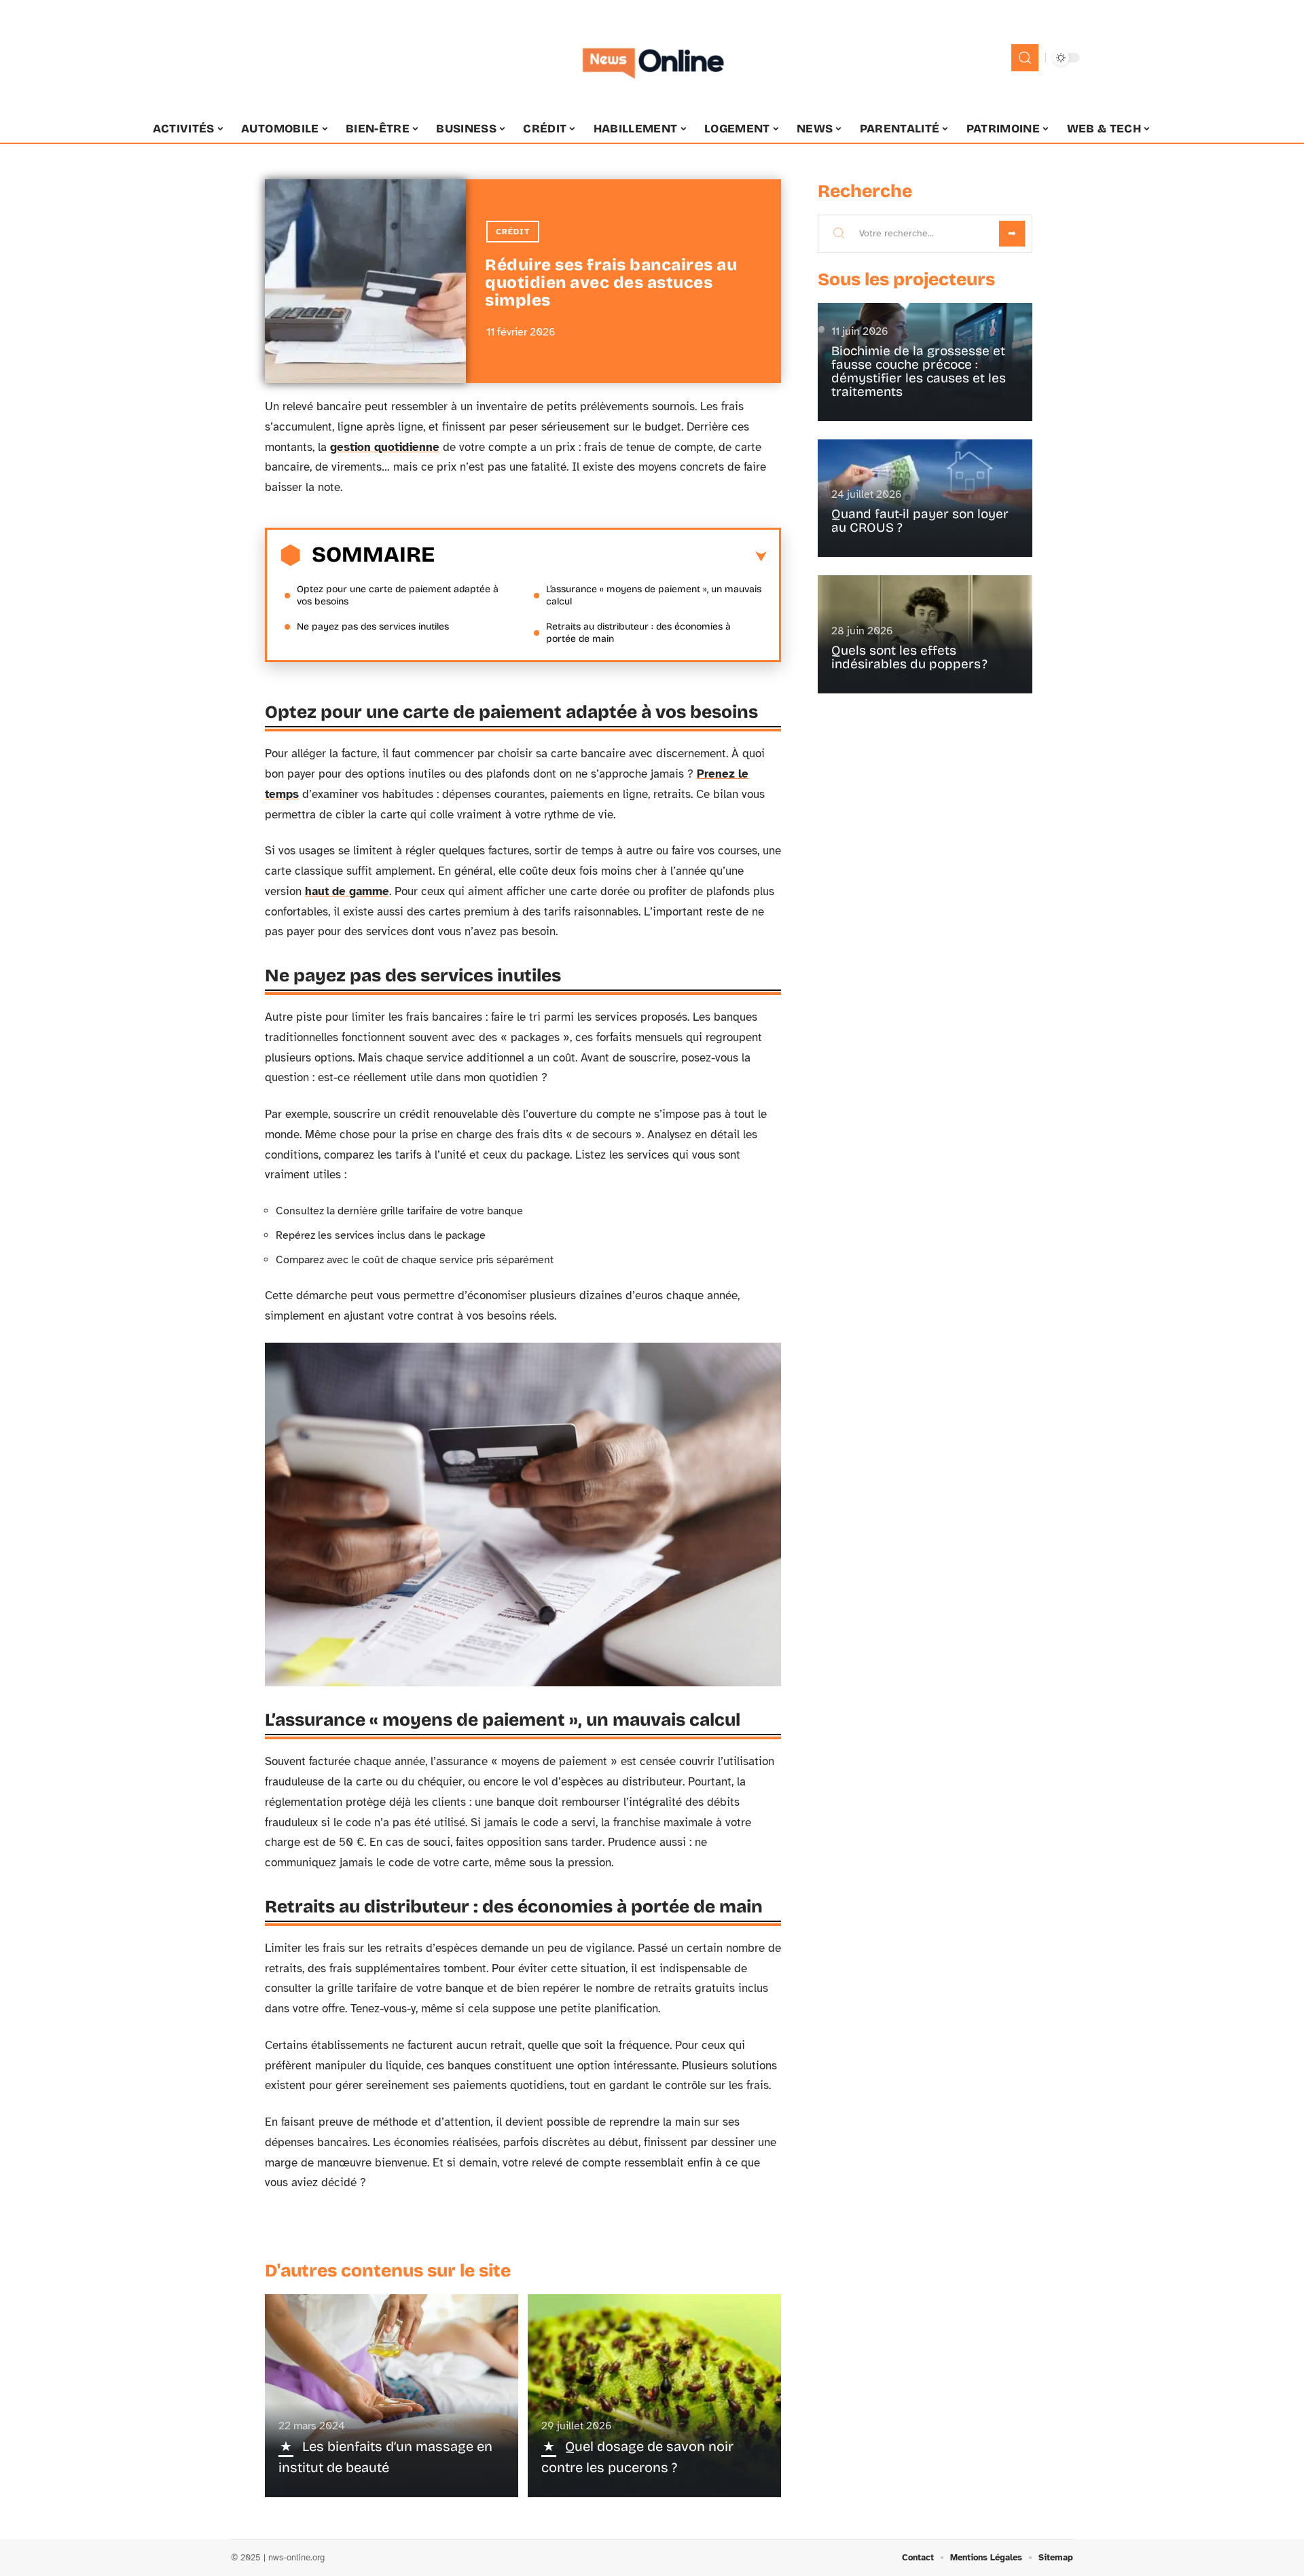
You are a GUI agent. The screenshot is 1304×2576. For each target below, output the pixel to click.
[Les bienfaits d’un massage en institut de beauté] (392, 2395)
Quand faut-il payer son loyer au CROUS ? (920, 521)
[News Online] (652, 58)
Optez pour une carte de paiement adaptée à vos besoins (398, 595)
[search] (1025, 58)
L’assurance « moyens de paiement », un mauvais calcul (654, 595)
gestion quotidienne (385, 447)
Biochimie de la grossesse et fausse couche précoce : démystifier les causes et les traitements (919, 371)
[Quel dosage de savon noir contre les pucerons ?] (654, 2395)
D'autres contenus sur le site (388, 2271)
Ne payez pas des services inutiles (373, 627)
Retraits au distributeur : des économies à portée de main (638, 633)
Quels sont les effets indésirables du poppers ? (909, 657)
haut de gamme (347, 891)
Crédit (513, 232)
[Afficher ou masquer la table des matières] (601, 557)
